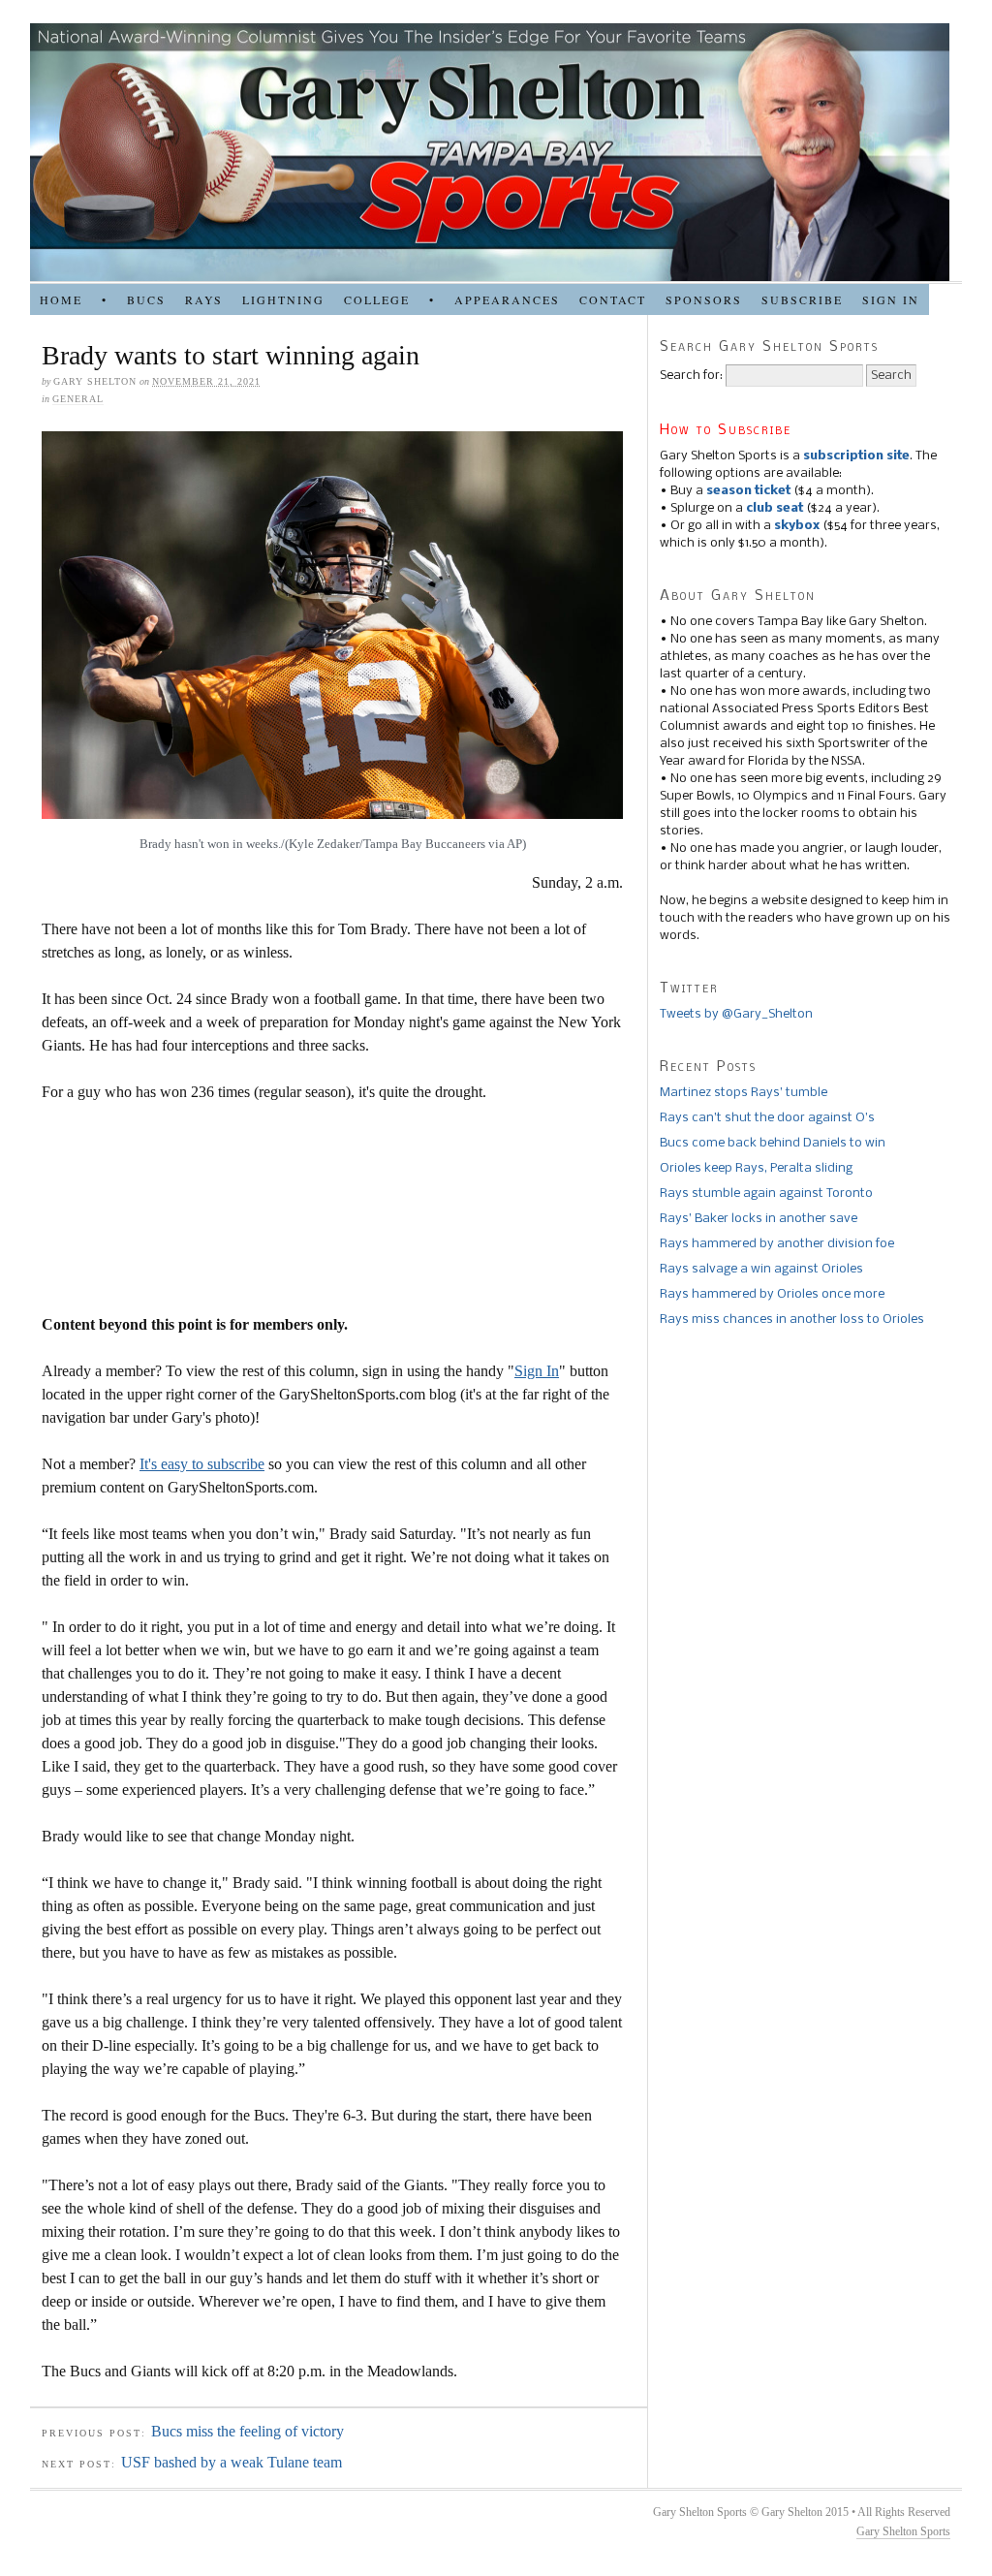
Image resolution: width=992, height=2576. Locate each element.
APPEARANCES (507, 299)
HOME (61, 299)
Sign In (537, 1371)
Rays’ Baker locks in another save (759, 1219)
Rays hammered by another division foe (777, 1244)
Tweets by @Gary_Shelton (736, 1014)
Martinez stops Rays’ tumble (744, 1093)
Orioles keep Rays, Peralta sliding (756, 1168)
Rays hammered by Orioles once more (772, 1294)
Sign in (891, 299)
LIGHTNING (283, 299)
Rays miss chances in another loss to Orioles (792, 1319)
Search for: (691, 376)
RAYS (204, 299)
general (78, 399)
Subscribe (802, 299)
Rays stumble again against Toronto (766, 1194)
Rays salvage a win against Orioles (761, 1269)
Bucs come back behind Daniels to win (773, 1143)
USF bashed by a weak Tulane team (232, 2462)
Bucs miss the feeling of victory (248, 2431)
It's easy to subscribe (202, 1464)
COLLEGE (377, 299)
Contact (613, 299)
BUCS (146, 299)
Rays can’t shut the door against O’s (767, 1118)
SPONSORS (704, 299)
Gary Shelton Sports (903, 2531)
